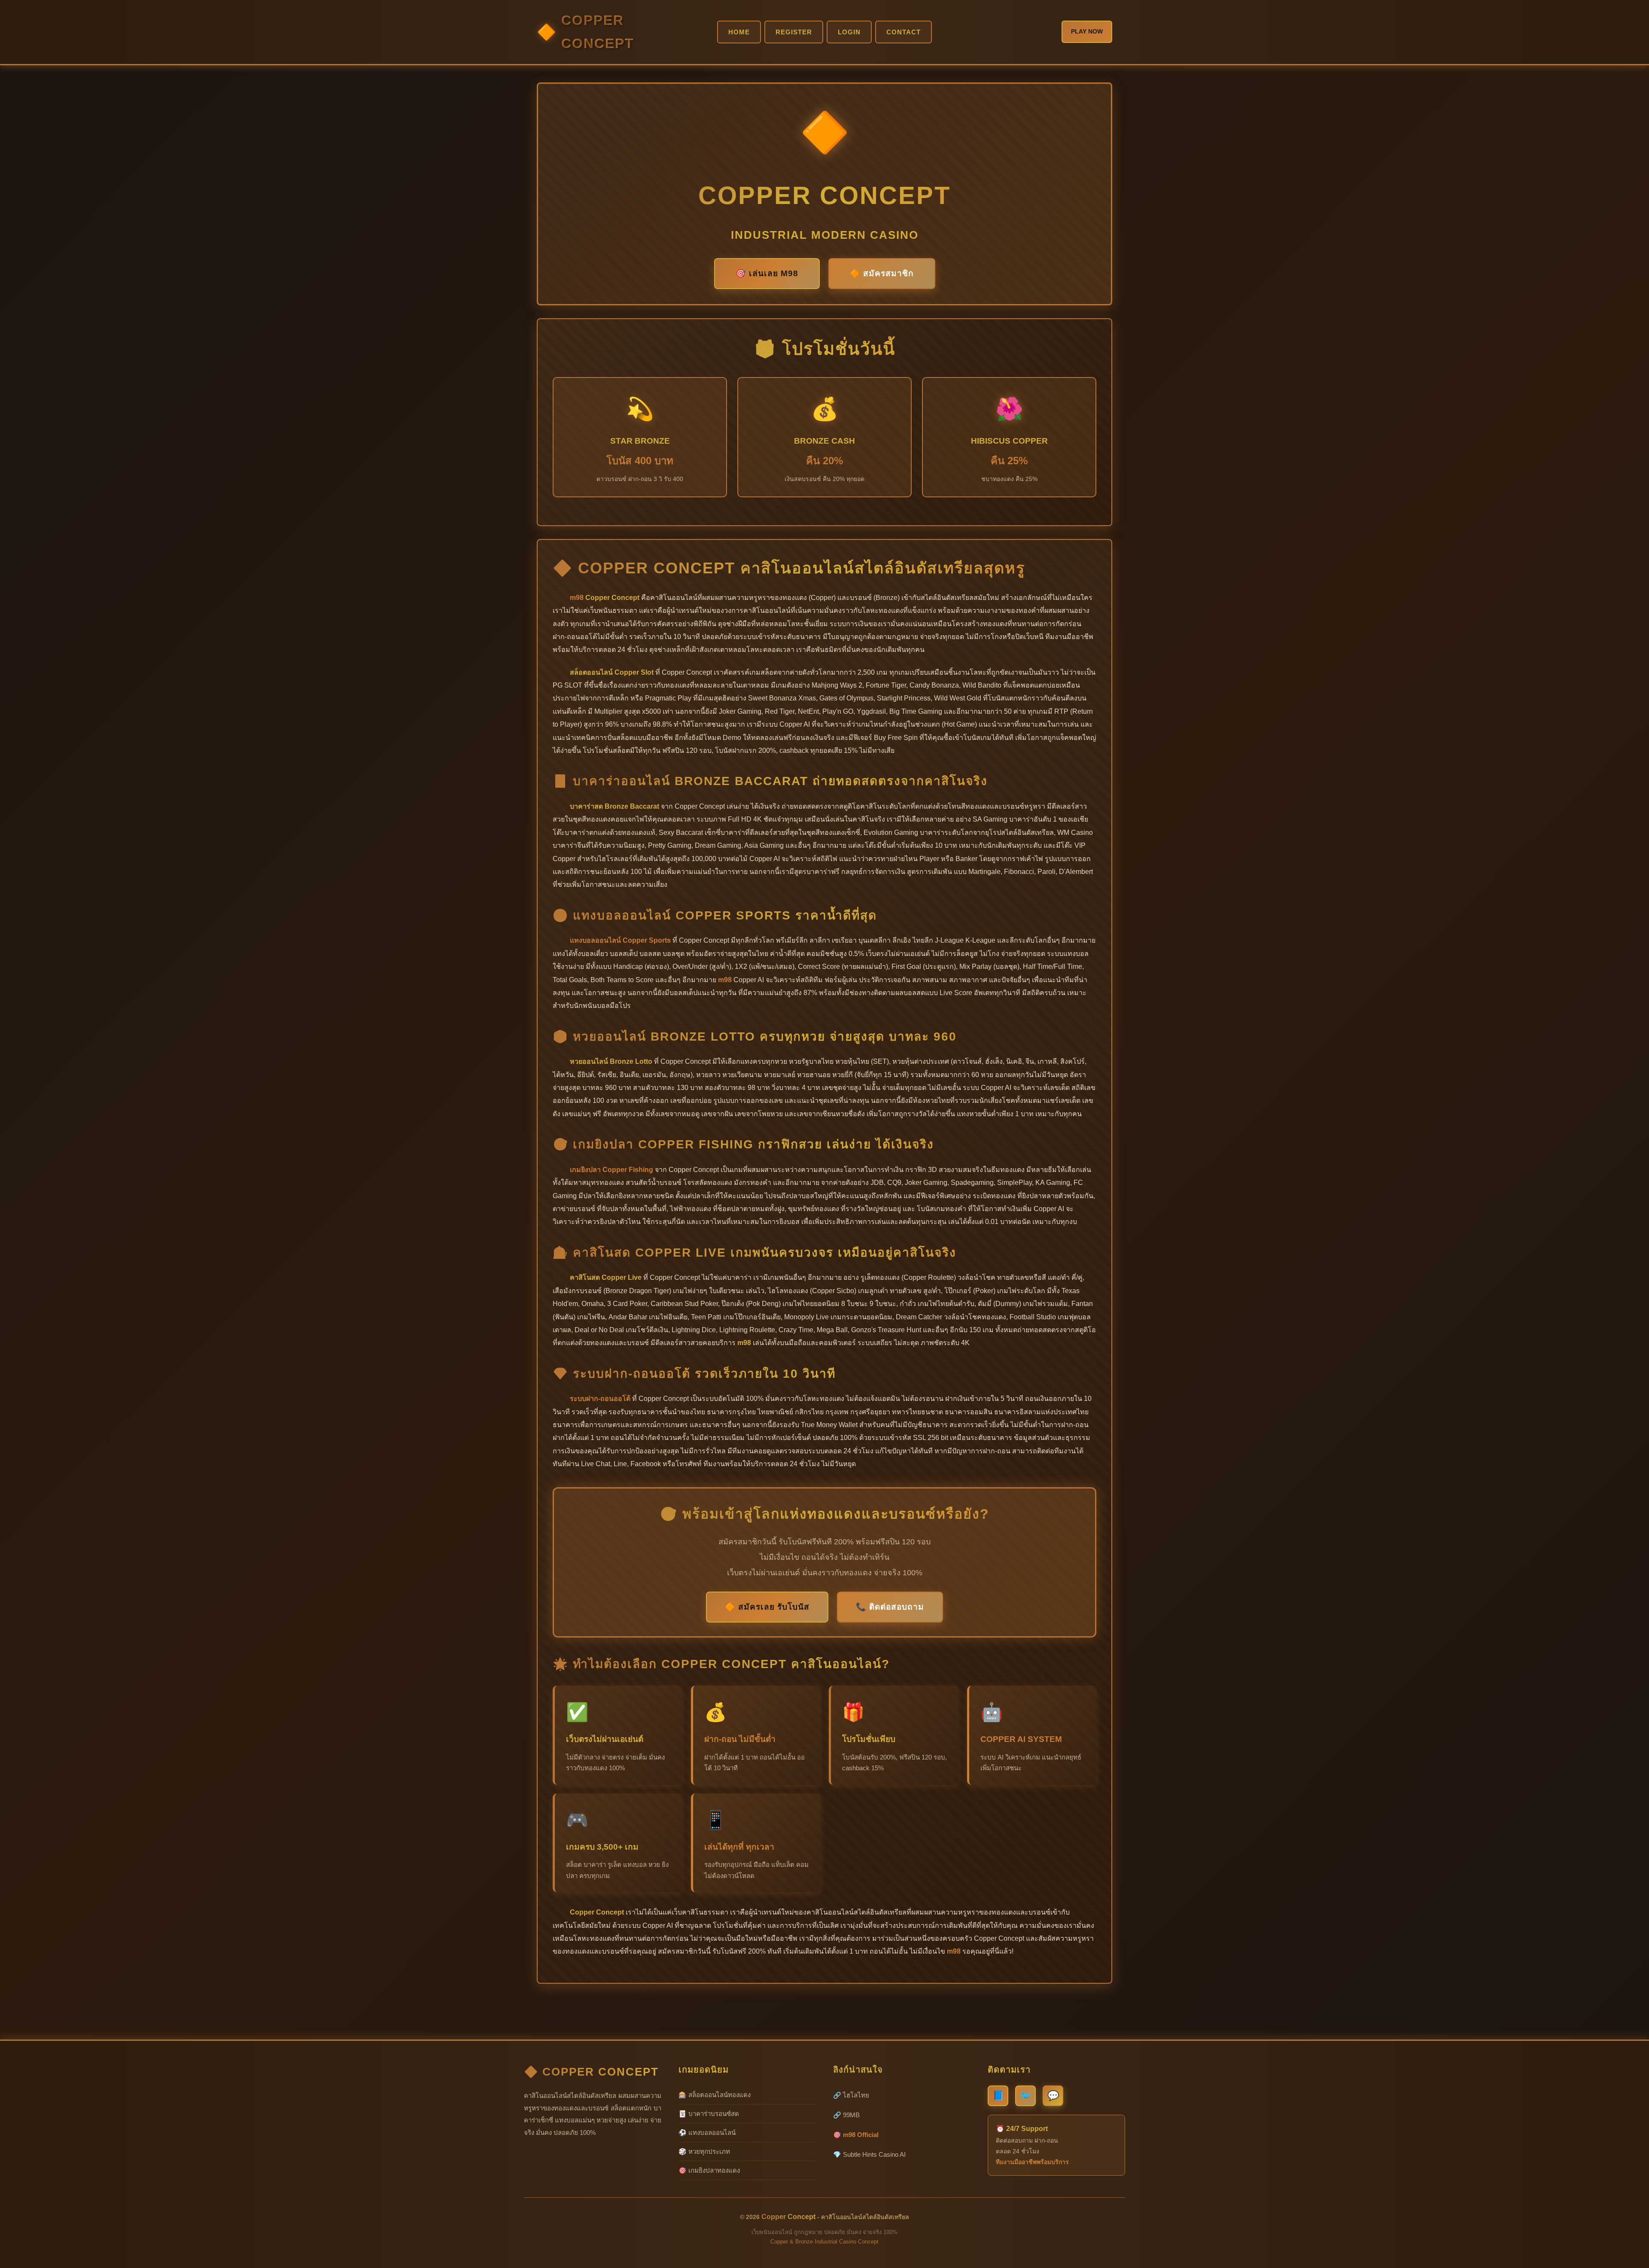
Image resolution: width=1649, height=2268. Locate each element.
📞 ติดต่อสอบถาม (890, 1607)
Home (739, 32)
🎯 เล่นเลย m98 (767, 273)
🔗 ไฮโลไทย (851, 2095)
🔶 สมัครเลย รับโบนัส (767, 1607)
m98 (577, 598)
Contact (904, 32)
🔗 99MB (846, 2115)
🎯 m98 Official (856, 2135)
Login (849, 32)
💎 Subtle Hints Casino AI (869, 2154)
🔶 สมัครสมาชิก (882, 273)
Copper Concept (598, 32)
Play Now (1087, 31)
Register (794, 32)
